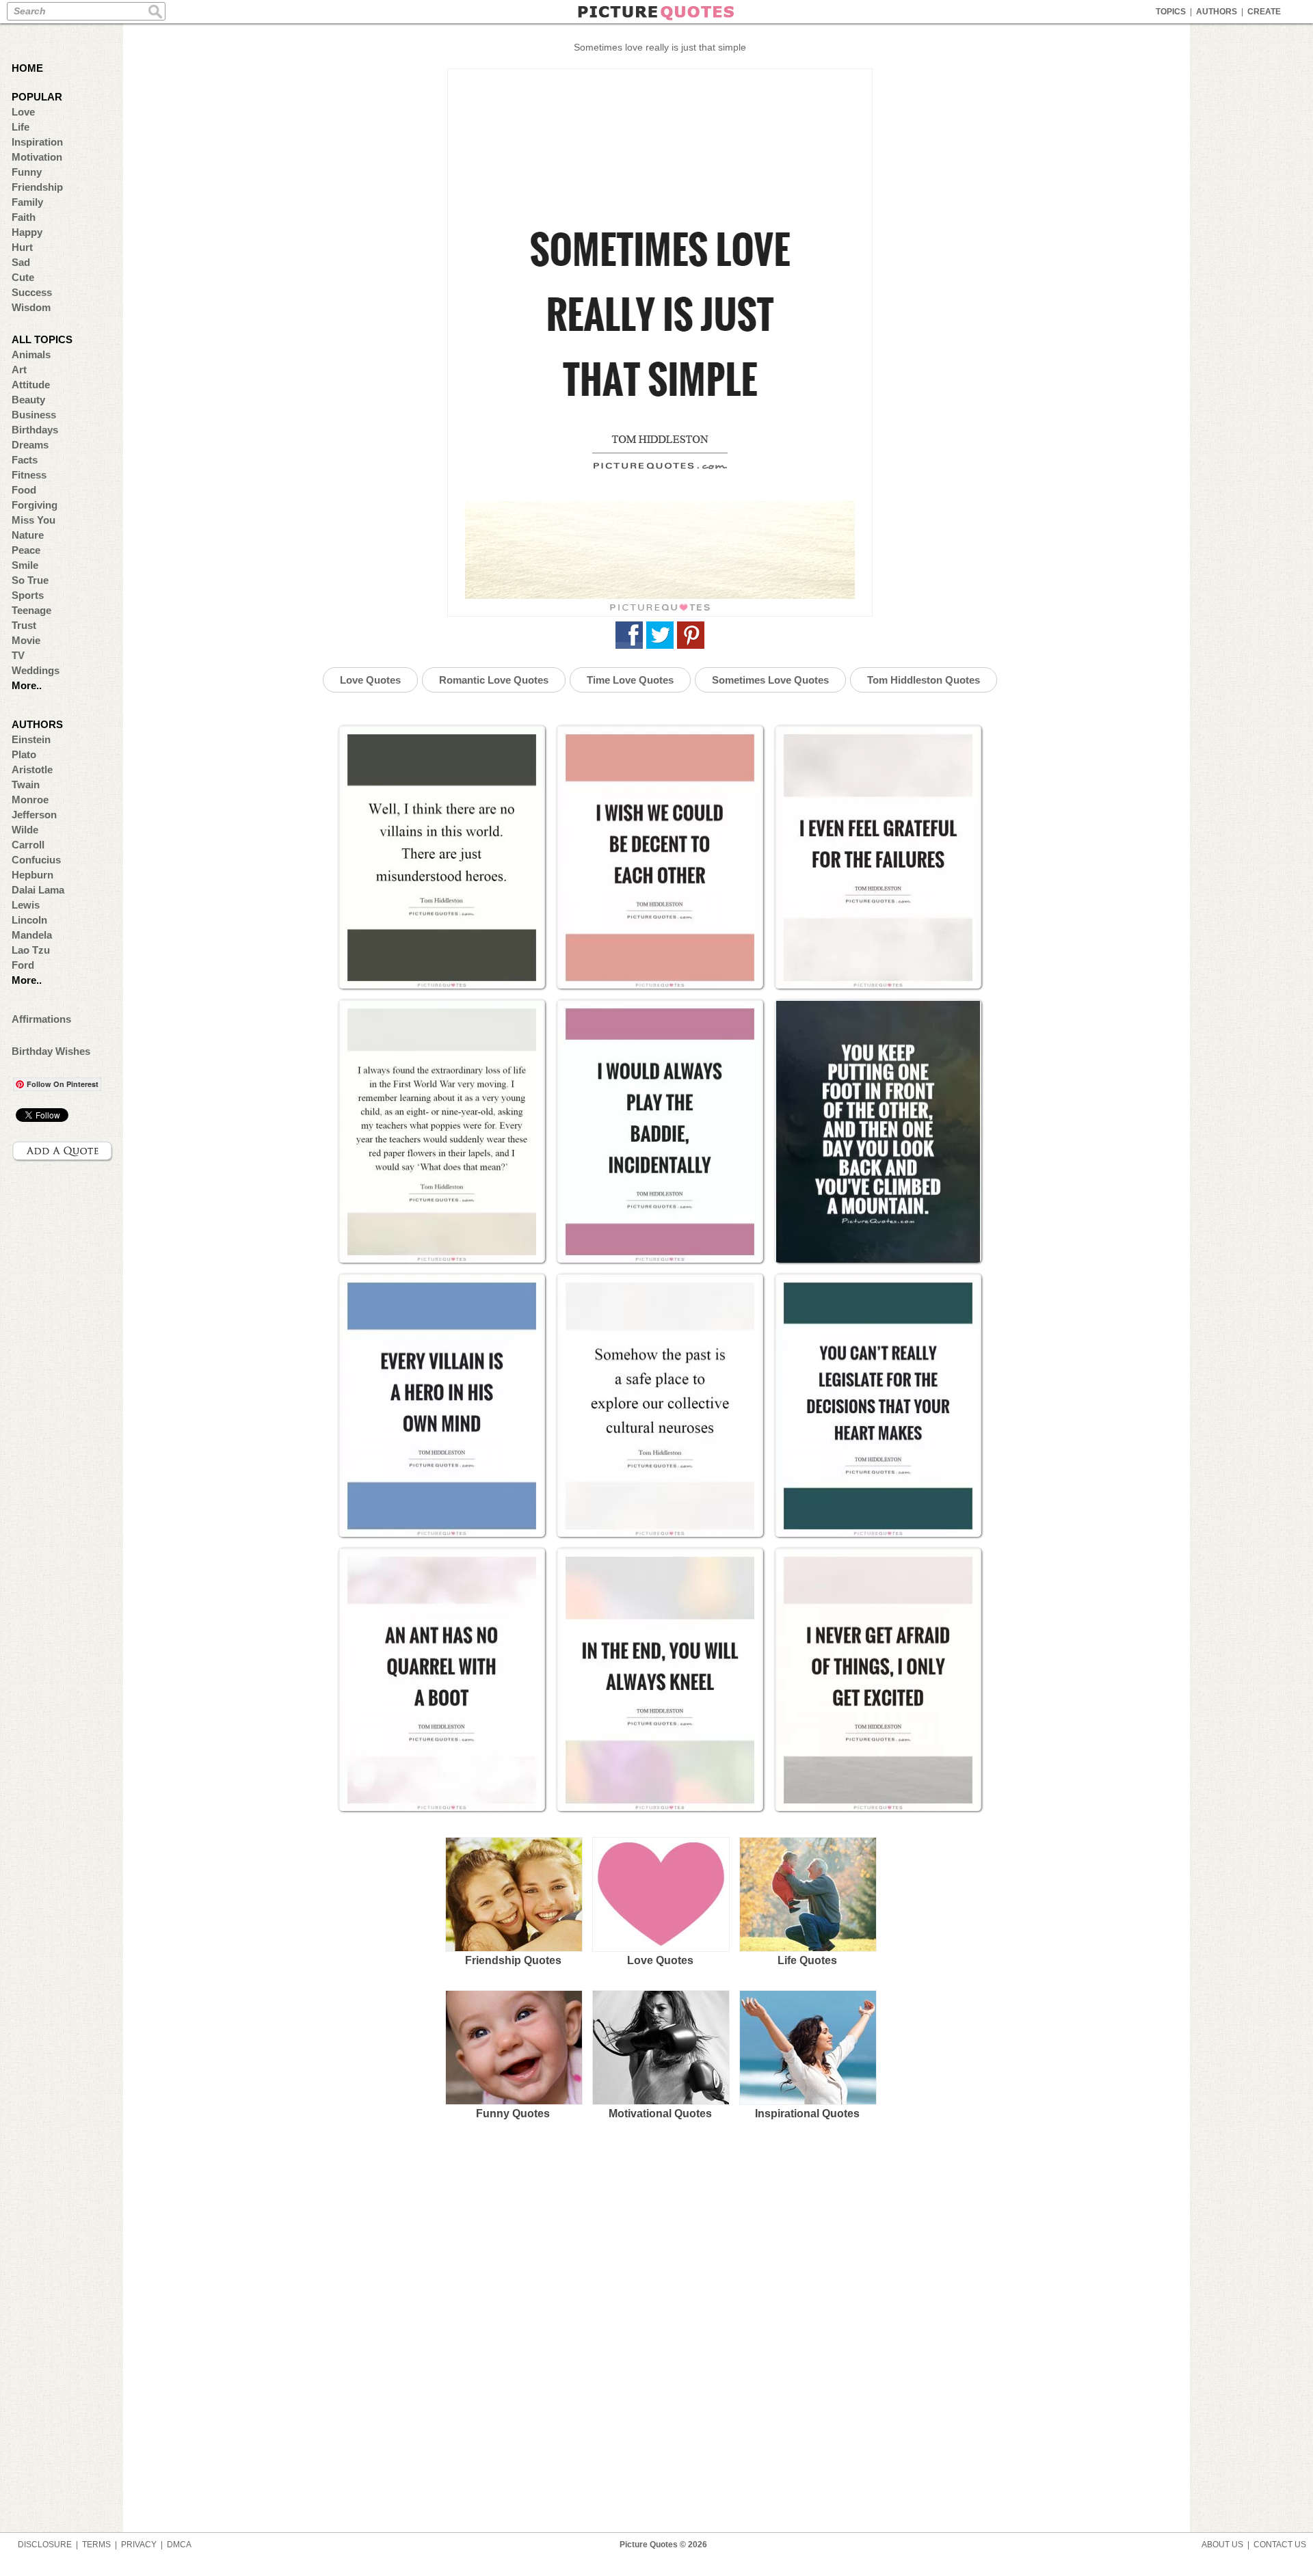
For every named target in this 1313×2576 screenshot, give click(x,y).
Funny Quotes (513, 2114)
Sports (28, 595)
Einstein (31, 739)
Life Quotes (807, 1960)
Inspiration (37, 142)
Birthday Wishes (51, 1051)
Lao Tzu (31, 950)
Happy (27, 232)
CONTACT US (1280, 2545)
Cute (23, 277)
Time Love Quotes (630, 680)
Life (21, 127)
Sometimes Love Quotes (770, 680)
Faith (24, 217)
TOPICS (1171, 12)
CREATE (1264, 12)
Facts (25, 460)
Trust (24, 625)
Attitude (31, 385)
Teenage (31, 610)
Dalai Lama (38, 890)
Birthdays (35, 430)
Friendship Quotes (513, 1960)
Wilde (25, 830)
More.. (27, 685)
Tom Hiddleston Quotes (924, 680)
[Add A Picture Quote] (63, 1151)
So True (30, 580)
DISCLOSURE (45, 2545)
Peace (26, 550)
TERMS (96, 2545)
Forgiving (35, 505)
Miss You (34, 520)
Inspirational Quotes (807, 2114)
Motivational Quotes (660, 2114)
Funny (27, 172)
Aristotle (32, 769)
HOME (27, 68)
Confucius (36, 860)
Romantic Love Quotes (494, 680)
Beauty (28, 400)
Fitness (29, 475)
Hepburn (32, 875)
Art (19, 370)
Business (34, 415)
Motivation (37, 157)
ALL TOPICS (42, 339)
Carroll (28, 845)
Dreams (30, 445)
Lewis (26, 905)
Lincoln (29, 920)
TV (18, 655)
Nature (28, 535)
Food (24, 490)
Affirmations (41, 1019)
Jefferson (34, 815)
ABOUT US (1222, 2545)
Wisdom (31, 307)
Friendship (37, 187)
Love (23, 112)
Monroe (30, 800)
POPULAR (37, 97)
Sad (21, 262)
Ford (23, 965)
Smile (25, 565)
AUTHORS (1217, 12)
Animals (31, 354)
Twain (26, 784)
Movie (26, 640)
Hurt (22, 247)
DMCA (179, 2545)
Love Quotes (370, 680)
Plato (24, 754)
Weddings (36, 670)
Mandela (32, 935)
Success (32, 292)
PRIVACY (139, 2545)
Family (27, 202)
